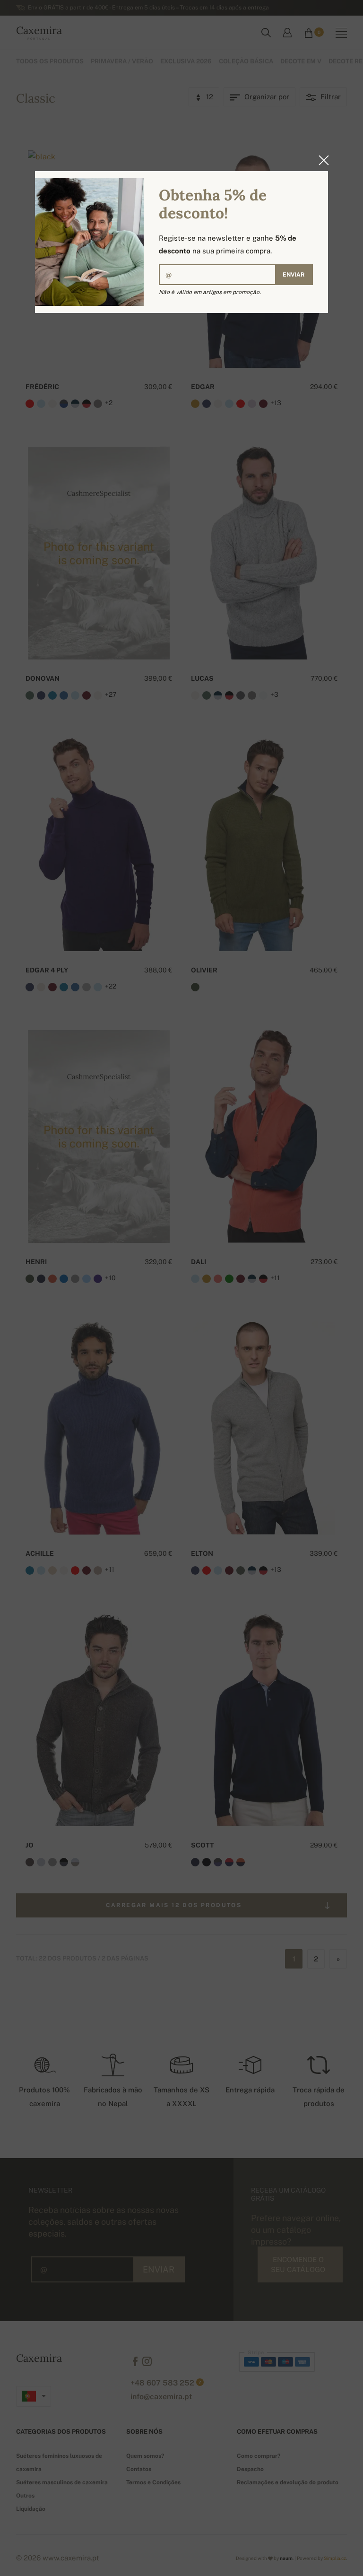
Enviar (294, 275)
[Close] (321, 160)
